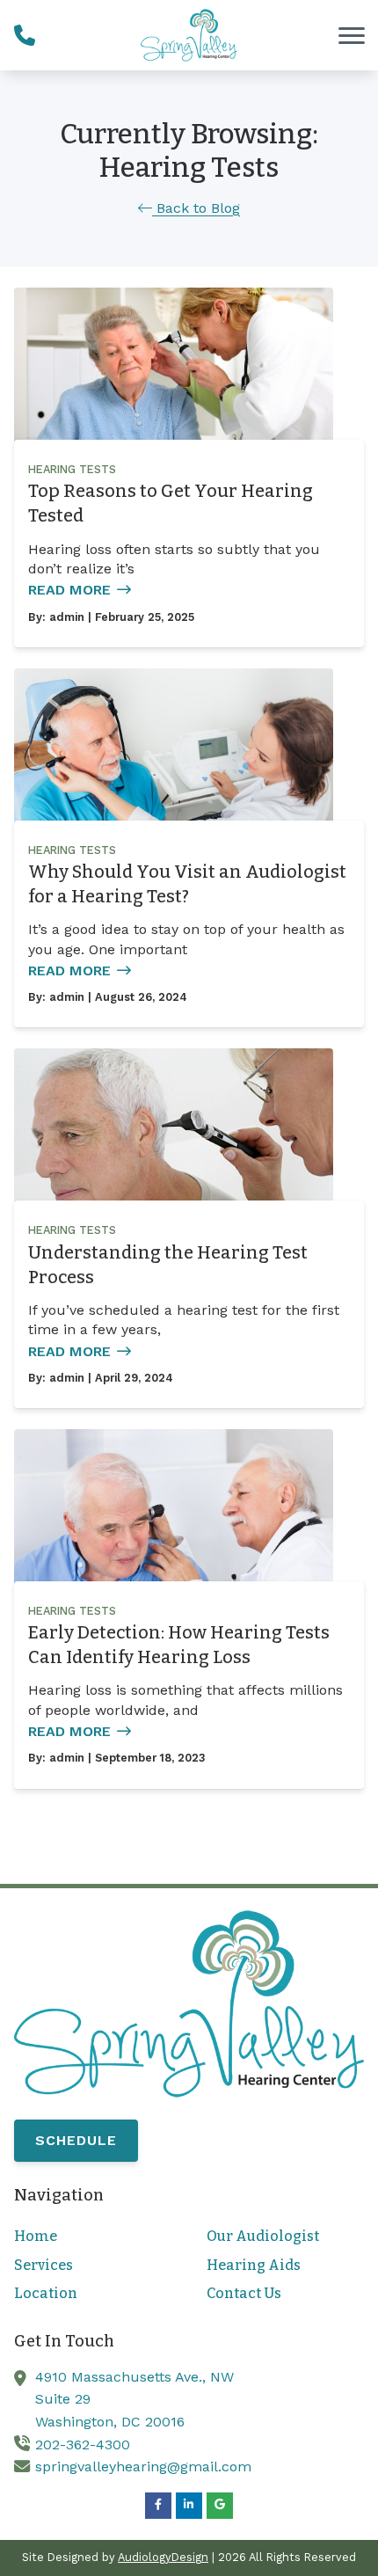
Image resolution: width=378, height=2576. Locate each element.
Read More (69, 590)
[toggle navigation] (352, 35)
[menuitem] (93, 2237)
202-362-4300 (83, 2445)
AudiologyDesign (163, 2557)
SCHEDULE (76, 2140)
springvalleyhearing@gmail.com (143, 2467)
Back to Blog (196, 208)
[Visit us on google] (220, 2506)
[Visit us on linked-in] (189, 2506)
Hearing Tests (72, 469)
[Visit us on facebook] (158, 2506)
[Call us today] (25, 35)
